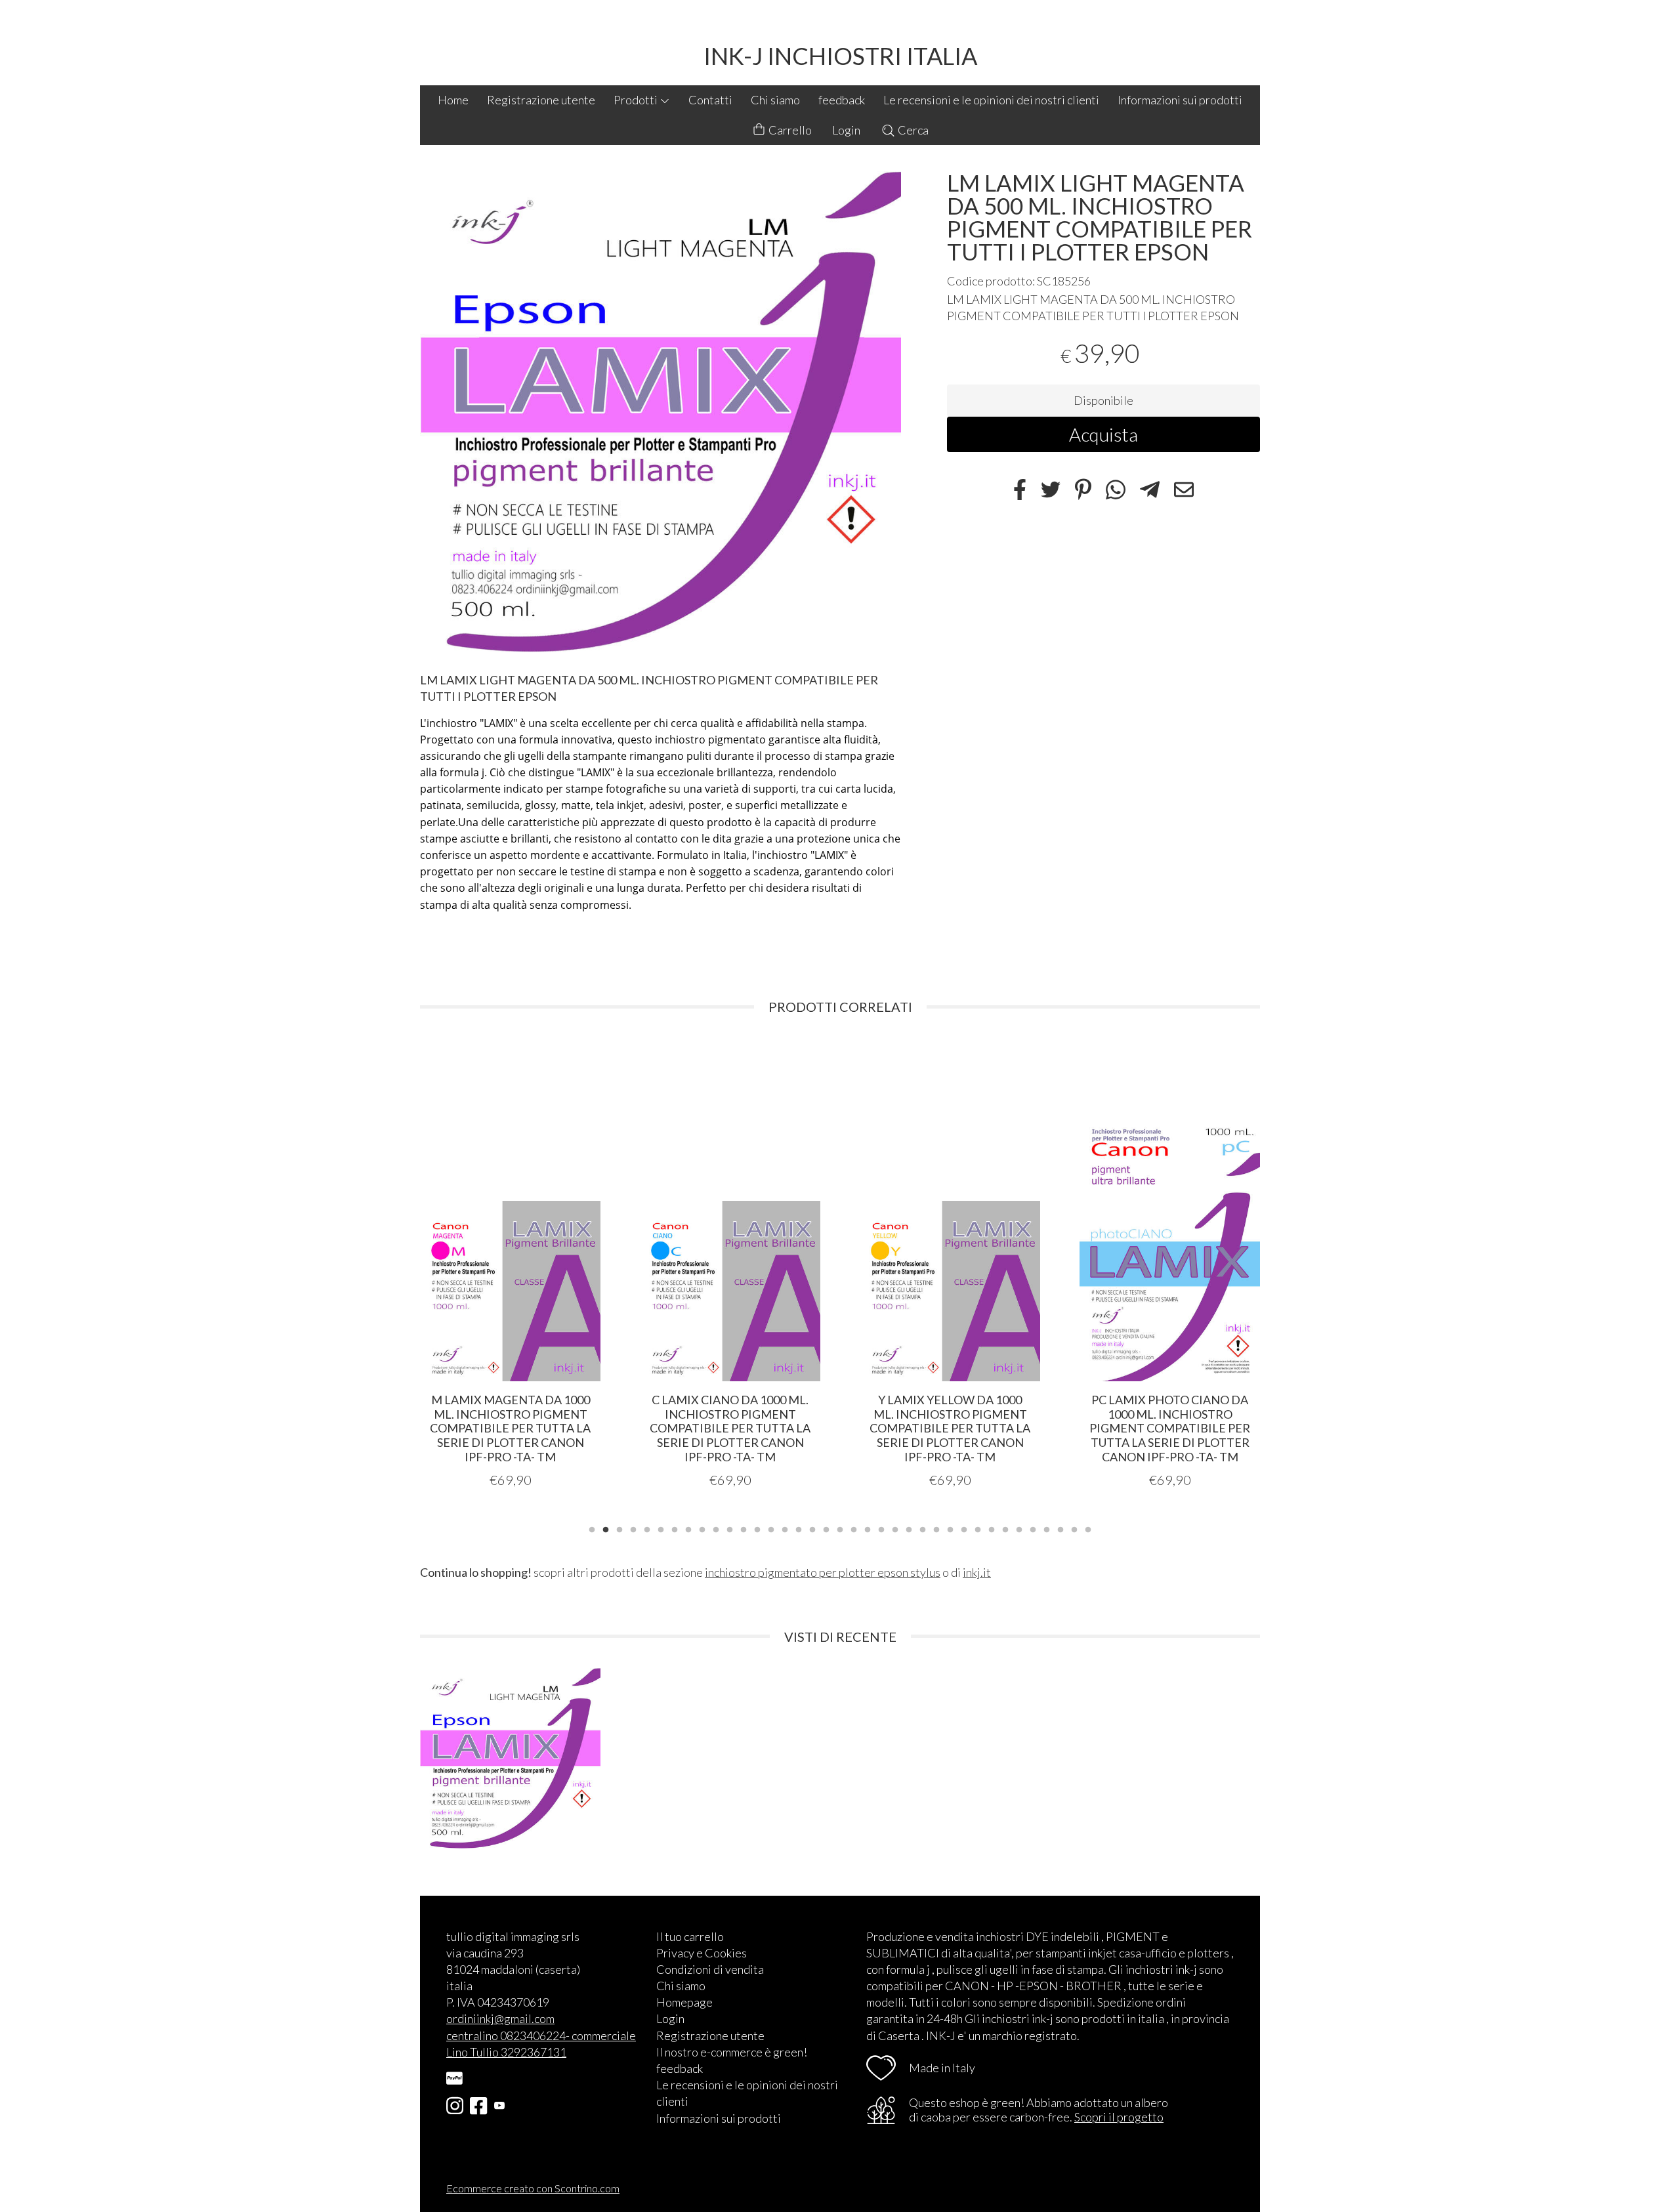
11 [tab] (730, 1528)
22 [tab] (881, 1528)
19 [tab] (840, 1528)
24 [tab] (909, 1528)
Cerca (912, 130)
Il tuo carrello (690, 1936)
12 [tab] (744, 1528)
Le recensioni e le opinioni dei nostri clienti (991, 100)
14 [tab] (771, 1528)
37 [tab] (1088, 1528)
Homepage (684, 2002)
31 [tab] (1005, 1528)
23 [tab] (895, 1528)
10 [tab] (716, 1528)
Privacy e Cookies (702, 1953)
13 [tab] (757, 1528)
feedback (842, 100)
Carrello (789, 130)
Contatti (710, 100)
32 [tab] (1019, 1528)
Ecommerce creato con (533, 2188)
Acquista (1103, 434)
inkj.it (977, 1572)
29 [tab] (978, 1528)
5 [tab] (647, 1528)
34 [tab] (1047, 1528)
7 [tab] (675, 1528)
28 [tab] (964, 1528)
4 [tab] (633, 1528)
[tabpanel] (510, 1270)
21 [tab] (868, 1528)
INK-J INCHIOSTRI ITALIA (840, 56)
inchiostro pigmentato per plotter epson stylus (823, 1572)
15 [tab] (785, 1528)
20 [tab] (854, 1528)
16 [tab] (799, 1528)
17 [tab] (812, 1528)
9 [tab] (702, 1528)
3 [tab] (619, 1528)
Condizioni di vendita (710, 1969)
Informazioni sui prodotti (1180, 100)
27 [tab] (950, 1528)
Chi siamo (775, 100)
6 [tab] (661, 1528)
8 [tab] (688, 1528)
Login (846, 130)
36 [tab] (1074, 1528)
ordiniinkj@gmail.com (500, 2018)
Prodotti (637, 100)
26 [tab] (936, 1528)
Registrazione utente (541, 100)
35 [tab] (1060, 1528)
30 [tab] (992, 1528)
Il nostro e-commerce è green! (732, 2052)
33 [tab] (1033, 1528)
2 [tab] (606, 1528)
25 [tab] (923, 1528)
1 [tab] (592, 1528)
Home (453, 100)
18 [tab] (826, 1528)
